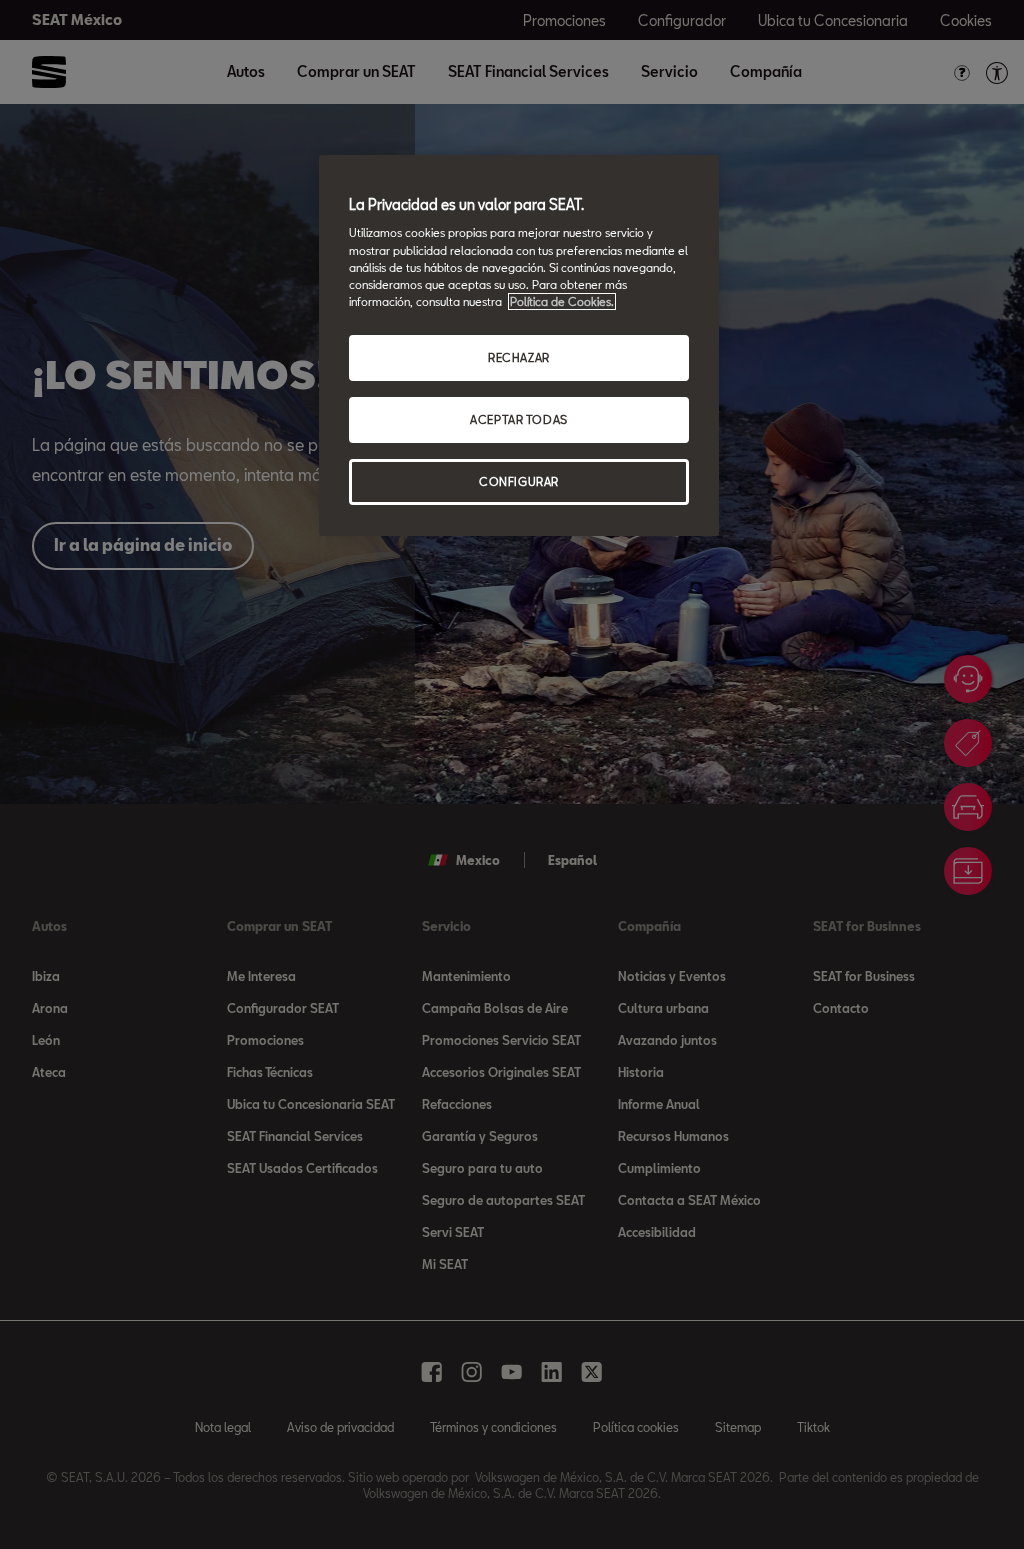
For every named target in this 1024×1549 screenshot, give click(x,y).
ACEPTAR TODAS (518, 419)
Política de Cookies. (562, 301)
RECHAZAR (519, 357)
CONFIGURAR (519, 481)
